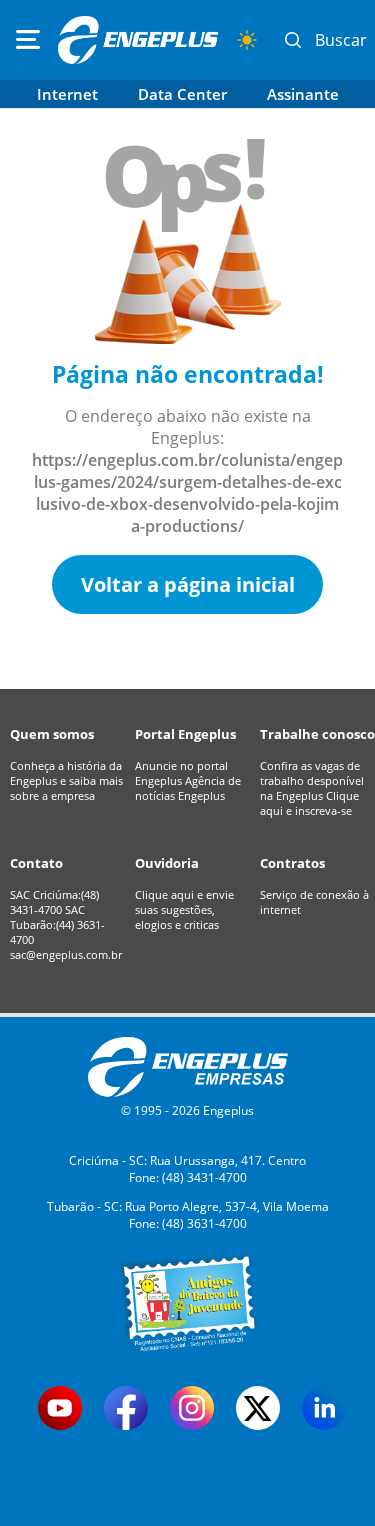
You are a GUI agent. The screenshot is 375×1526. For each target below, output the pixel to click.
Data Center (182, 94)
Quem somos (52, 734)
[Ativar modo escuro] (247, 40)
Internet (67, 94)
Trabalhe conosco (317, 734)
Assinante (303, 94)
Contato (36, 863)
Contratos (292, 863)
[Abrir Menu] (28, 40)
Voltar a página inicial (188, 584)
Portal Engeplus (185, 734)
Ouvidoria (167, 863)
